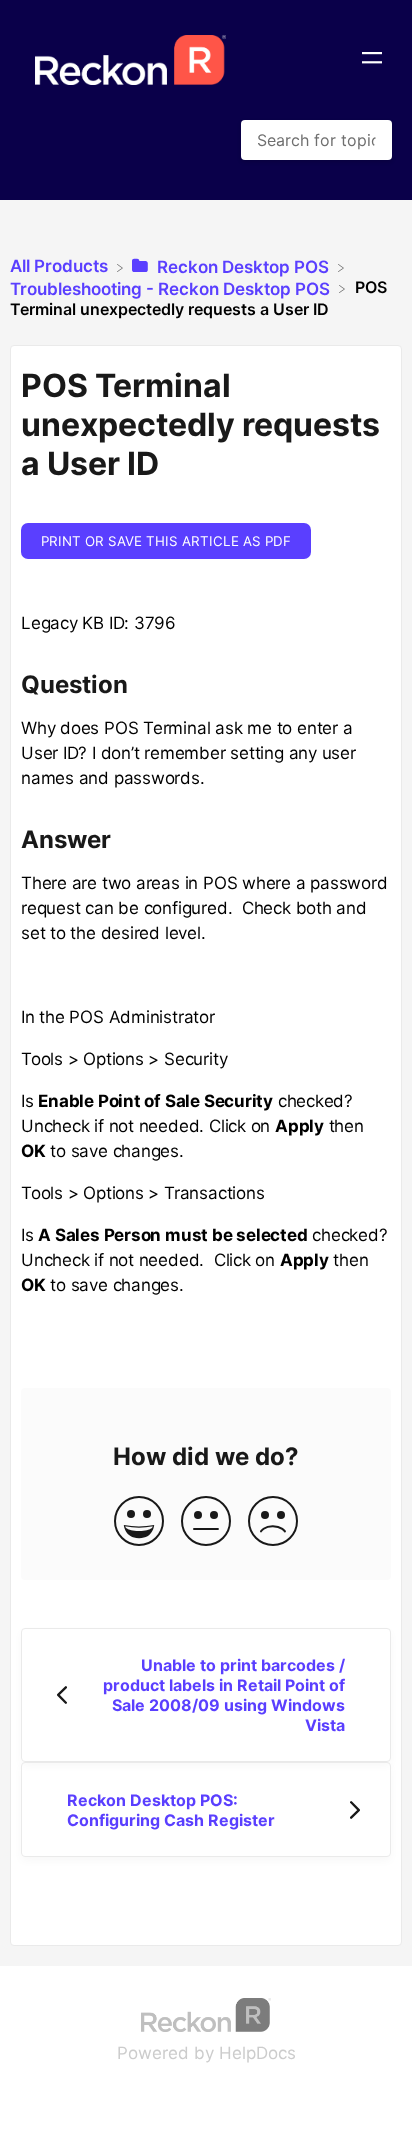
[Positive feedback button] (139, 1522)
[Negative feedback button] (273, 1522)
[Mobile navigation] (372, 60)
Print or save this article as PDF (166, 541)
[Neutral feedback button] (206, 1522)
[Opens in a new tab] (206, 2013)
